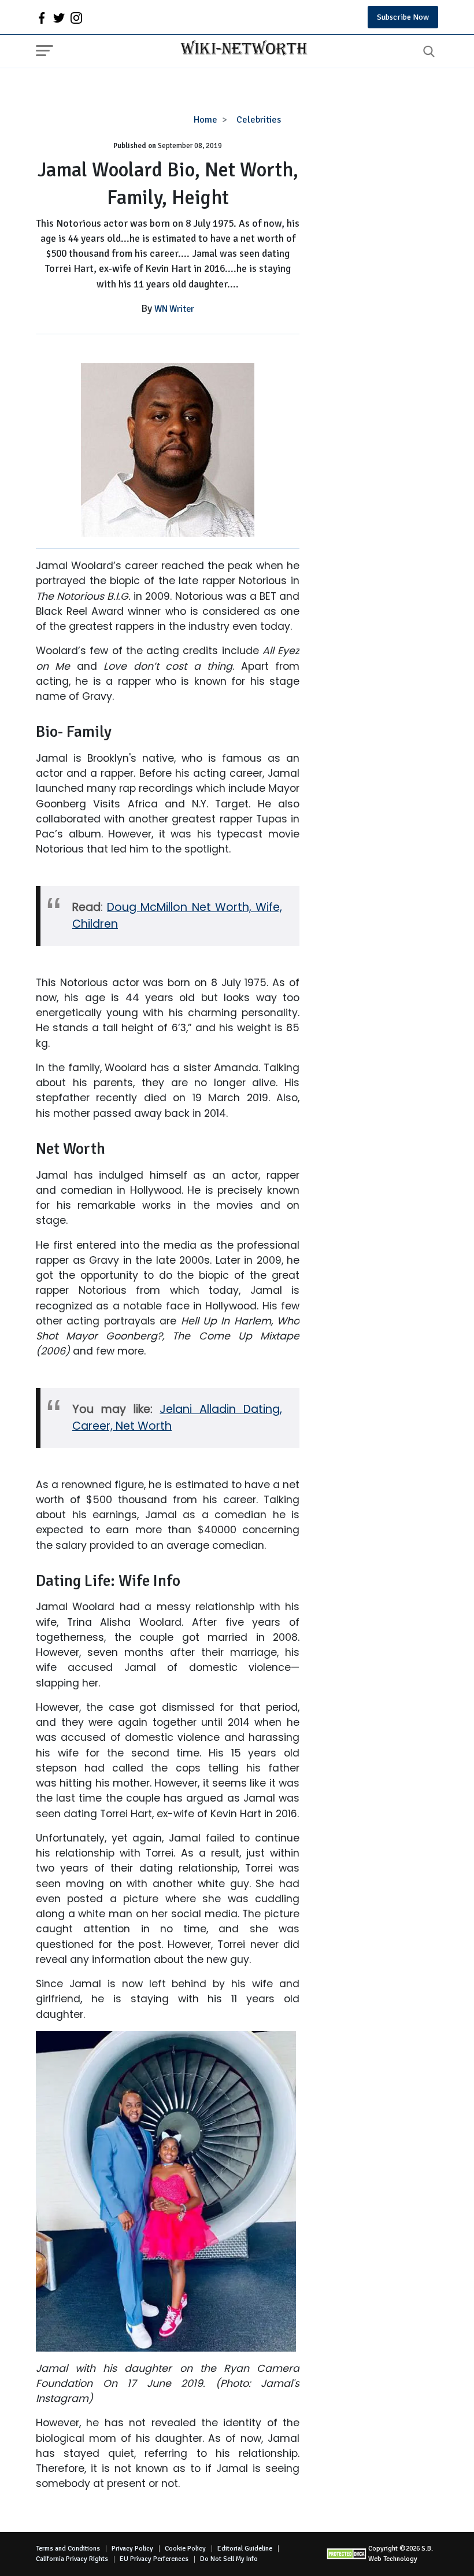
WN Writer (174, 309)
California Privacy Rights (72, 2559)
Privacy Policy (132, 2549)
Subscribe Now (403, 17)
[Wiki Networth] (241, 49)
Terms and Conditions (68, 2549)
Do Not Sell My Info (229, 2559)
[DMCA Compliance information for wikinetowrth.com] (347, 2554)
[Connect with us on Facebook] (42, 17)
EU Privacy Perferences (154, 2559)
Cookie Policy (185, 2549)
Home (205, 120)
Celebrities (259, 120)
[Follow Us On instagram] (76, 17)
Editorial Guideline (245, 2549)
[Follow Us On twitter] (59, 17)
